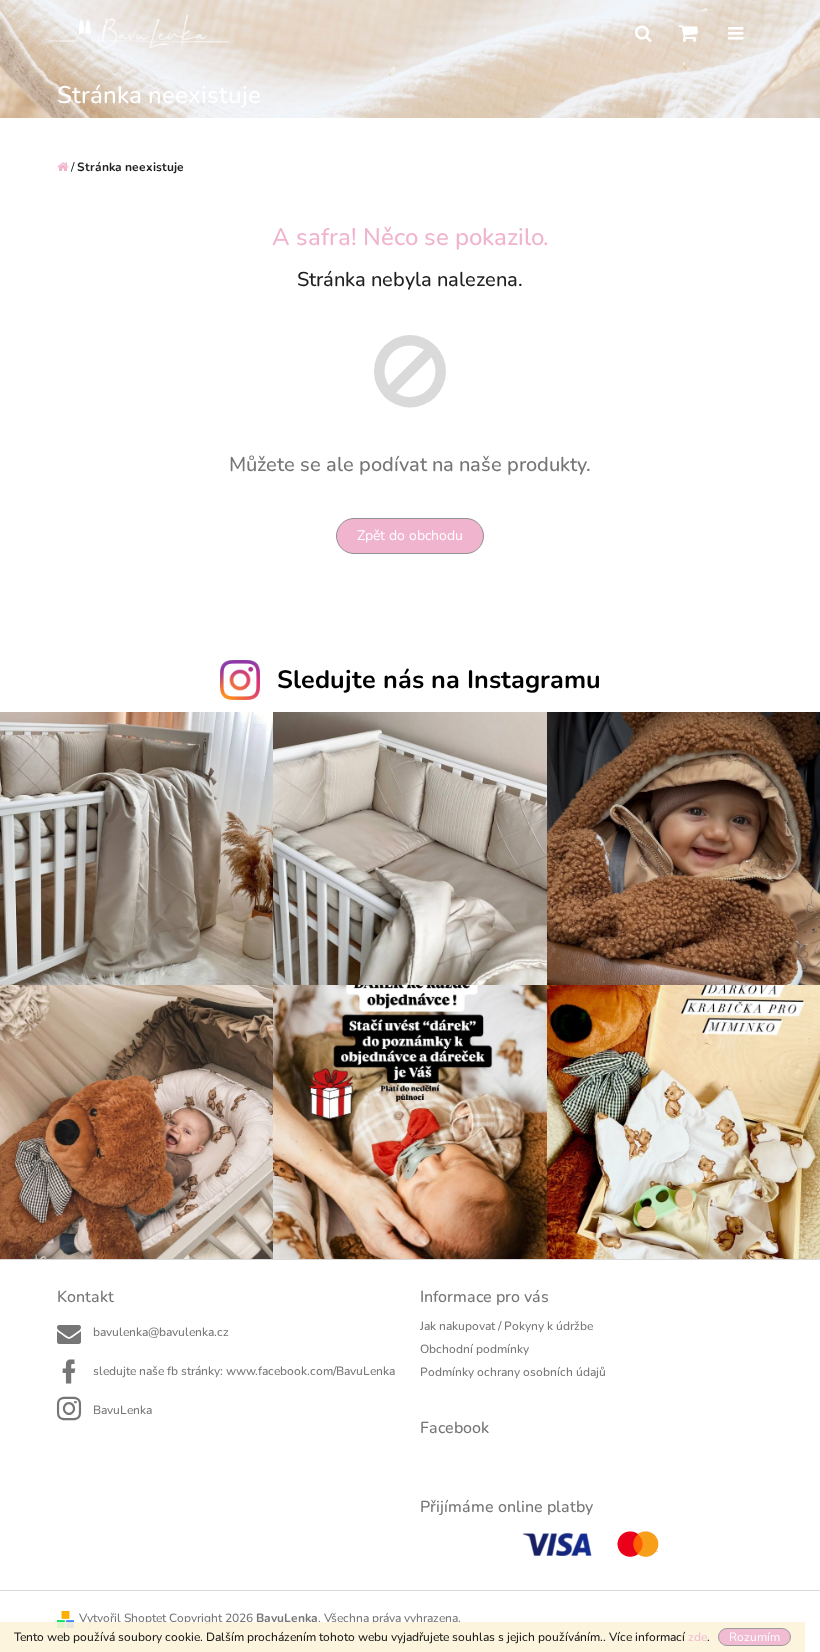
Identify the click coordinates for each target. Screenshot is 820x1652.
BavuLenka (122, 1410)
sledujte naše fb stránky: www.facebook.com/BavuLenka (244, 1371)
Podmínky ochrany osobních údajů (513, 1372)
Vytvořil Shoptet (122, 1618)
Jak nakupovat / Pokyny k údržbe (506, 1326)
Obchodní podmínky (474, 1349)
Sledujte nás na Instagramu (439, 680)
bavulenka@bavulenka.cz (161, 1332)
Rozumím (754, 1637)
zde (697, 1637)
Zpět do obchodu (410, 535)
